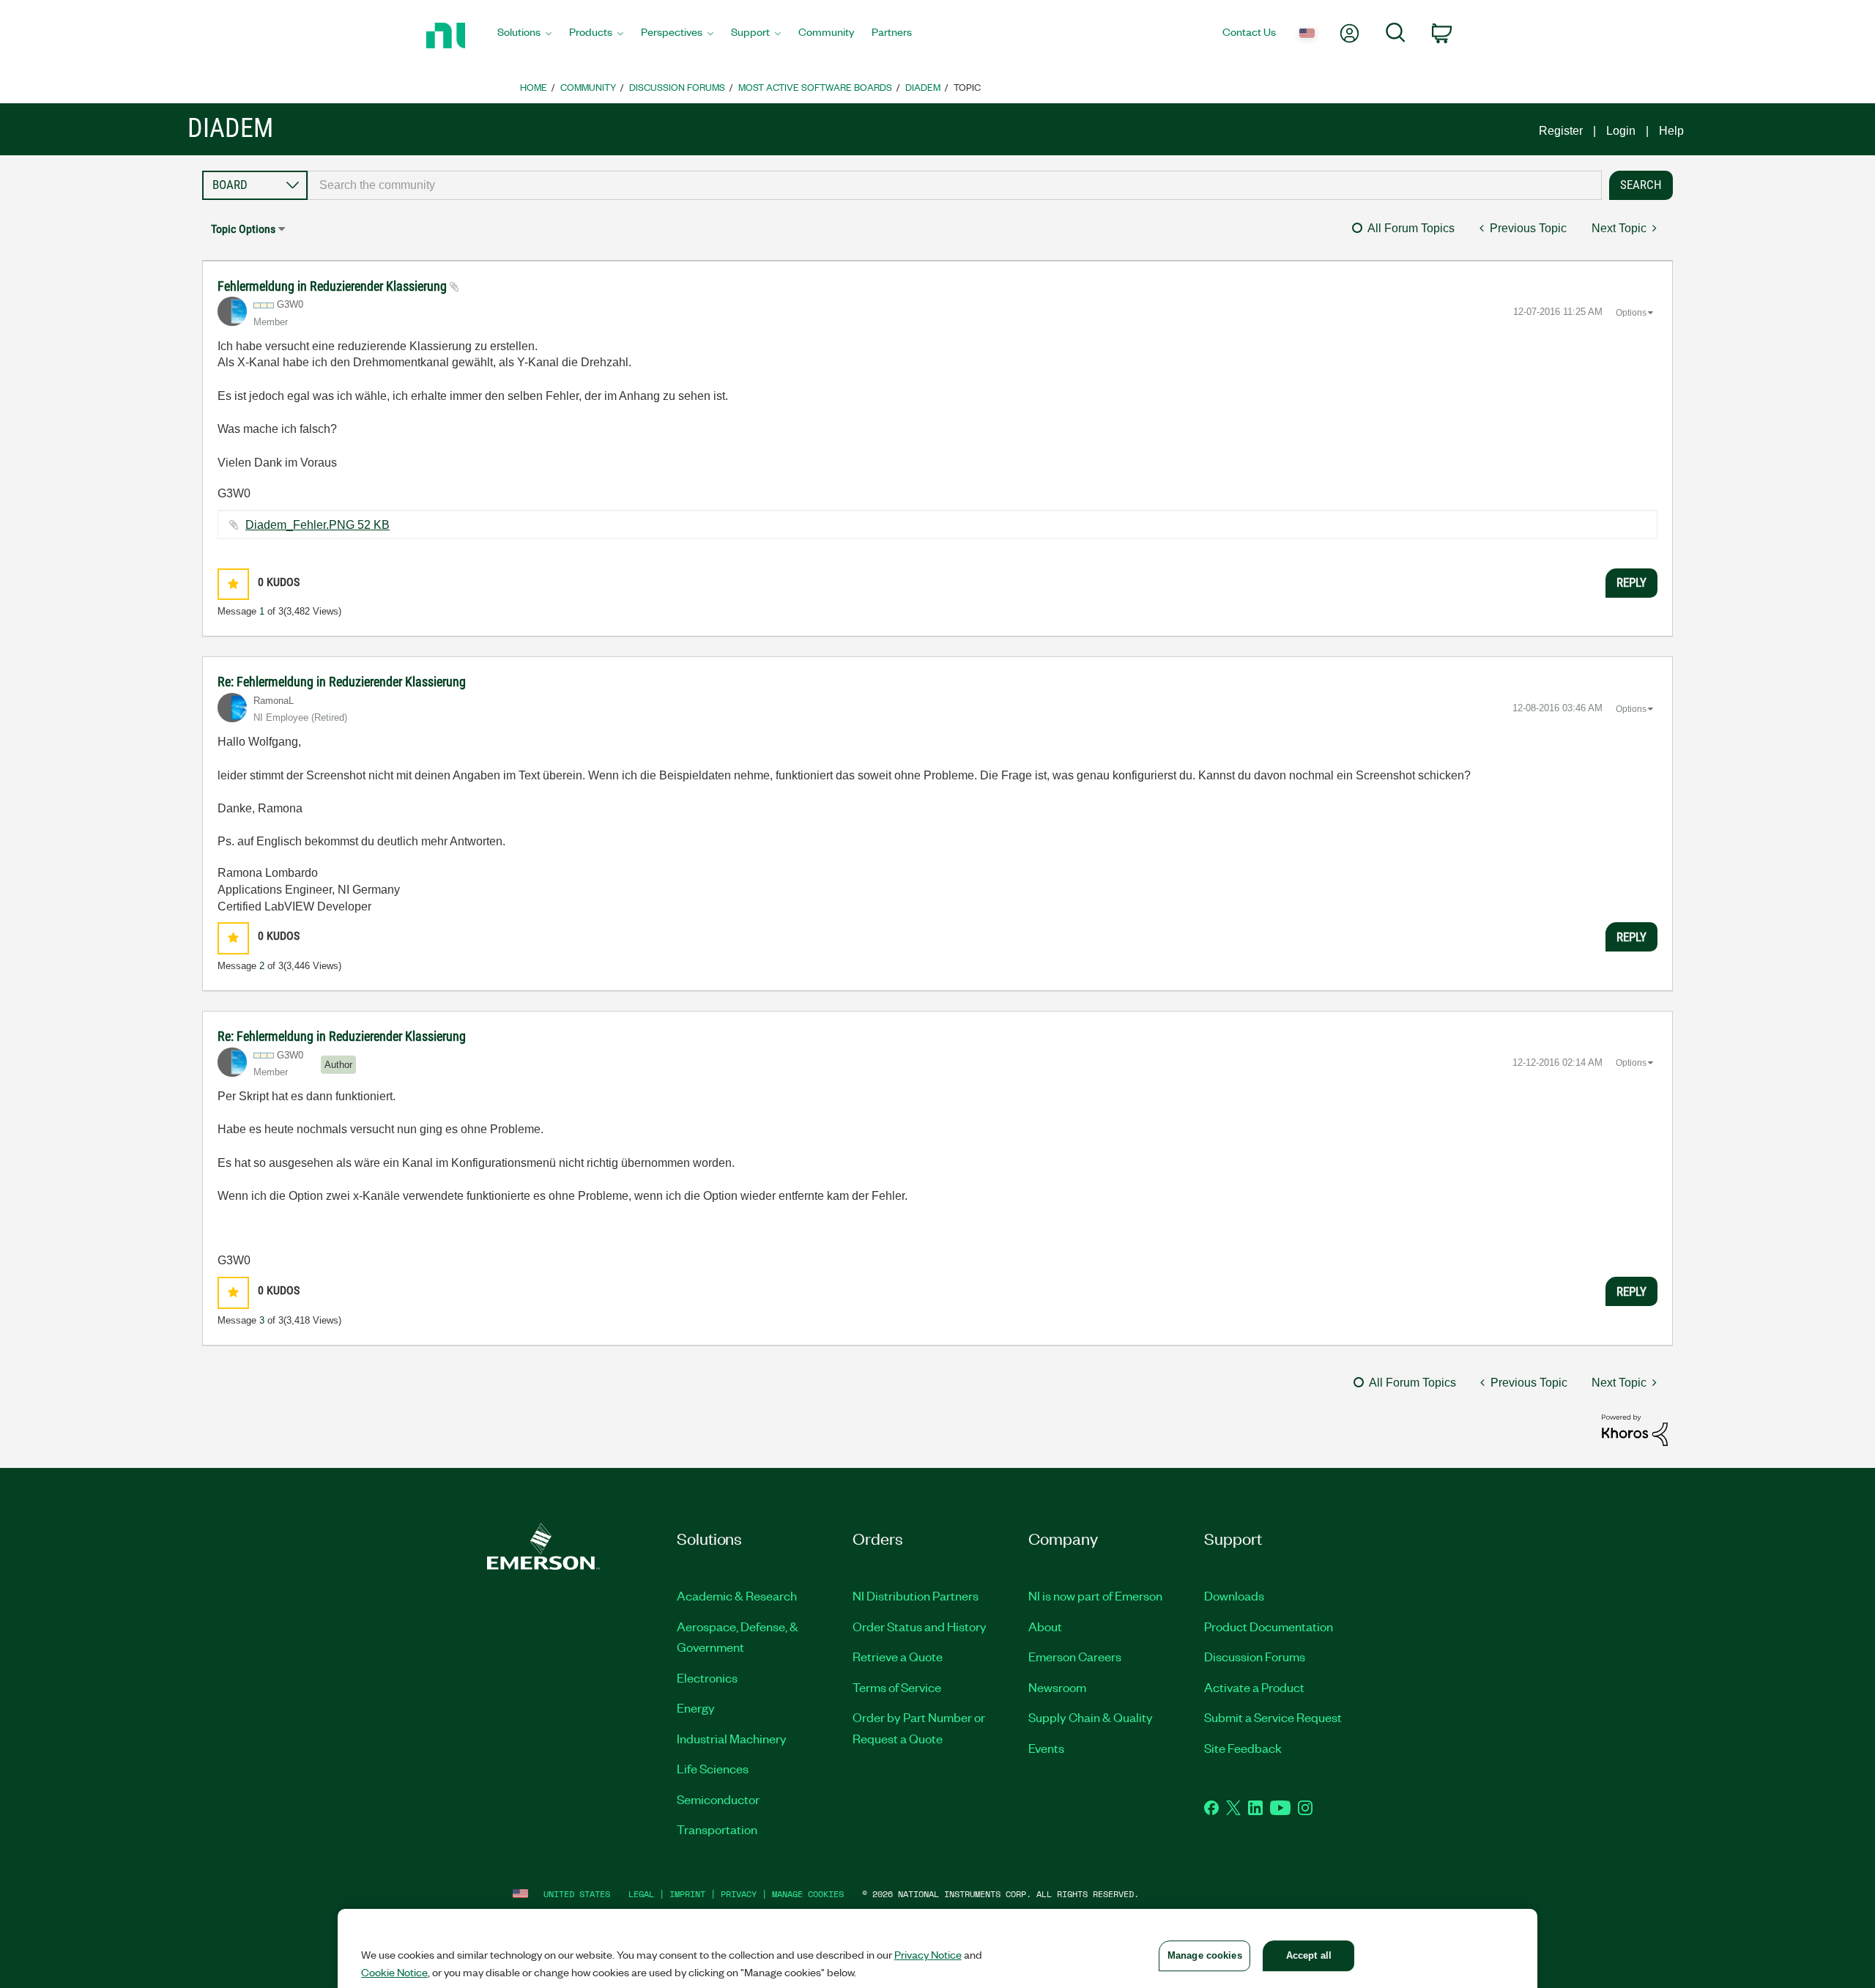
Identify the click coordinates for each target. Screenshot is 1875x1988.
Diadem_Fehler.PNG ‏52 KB (318, 525)
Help (1671, 131)
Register (1561, 131)
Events (1046, 1748)
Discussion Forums (677, 87)
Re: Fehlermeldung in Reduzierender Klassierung (342, 682)
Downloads (1234, 1595)
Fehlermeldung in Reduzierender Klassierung (334, 286)
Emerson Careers (1075, 1656)
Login (1621, 131)
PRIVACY (739, 1894)
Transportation (717, 1829)
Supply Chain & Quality (1091, 1717)
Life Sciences (713, 1768)
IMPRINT (687, 1894)
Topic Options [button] (243, 229)
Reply (1631, 582)
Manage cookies (808, 1894)
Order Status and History (920, 1626)
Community (588, 87)
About (1045, 1626)
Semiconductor (718, 1799)
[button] (233, 584)
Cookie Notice (394, 1972)
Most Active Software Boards (815, 87)
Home (534, 87)
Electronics (707, 1677)
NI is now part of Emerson (1095, 1595)
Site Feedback (1243, 1748)
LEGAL (641, 1894)
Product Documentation (1269, 1626)
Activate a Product (1254, 1687)
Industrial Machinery (732, 1738)
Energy (696, 1707)
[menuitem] (524, 36)
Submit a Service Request (1273, 1717)
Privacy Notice (928, 1954)
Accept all (1309, 1955)
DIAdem (923, 87)
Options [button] (1631, 313)
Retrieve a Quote (898, 1656)
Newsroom (1057, 1687)
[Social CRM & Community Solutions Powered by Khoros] (1635, 1429)
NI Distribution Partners (916, 1595)
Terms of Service (897, 1687)
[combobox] (955, 185)
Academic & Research (737, 1595)
